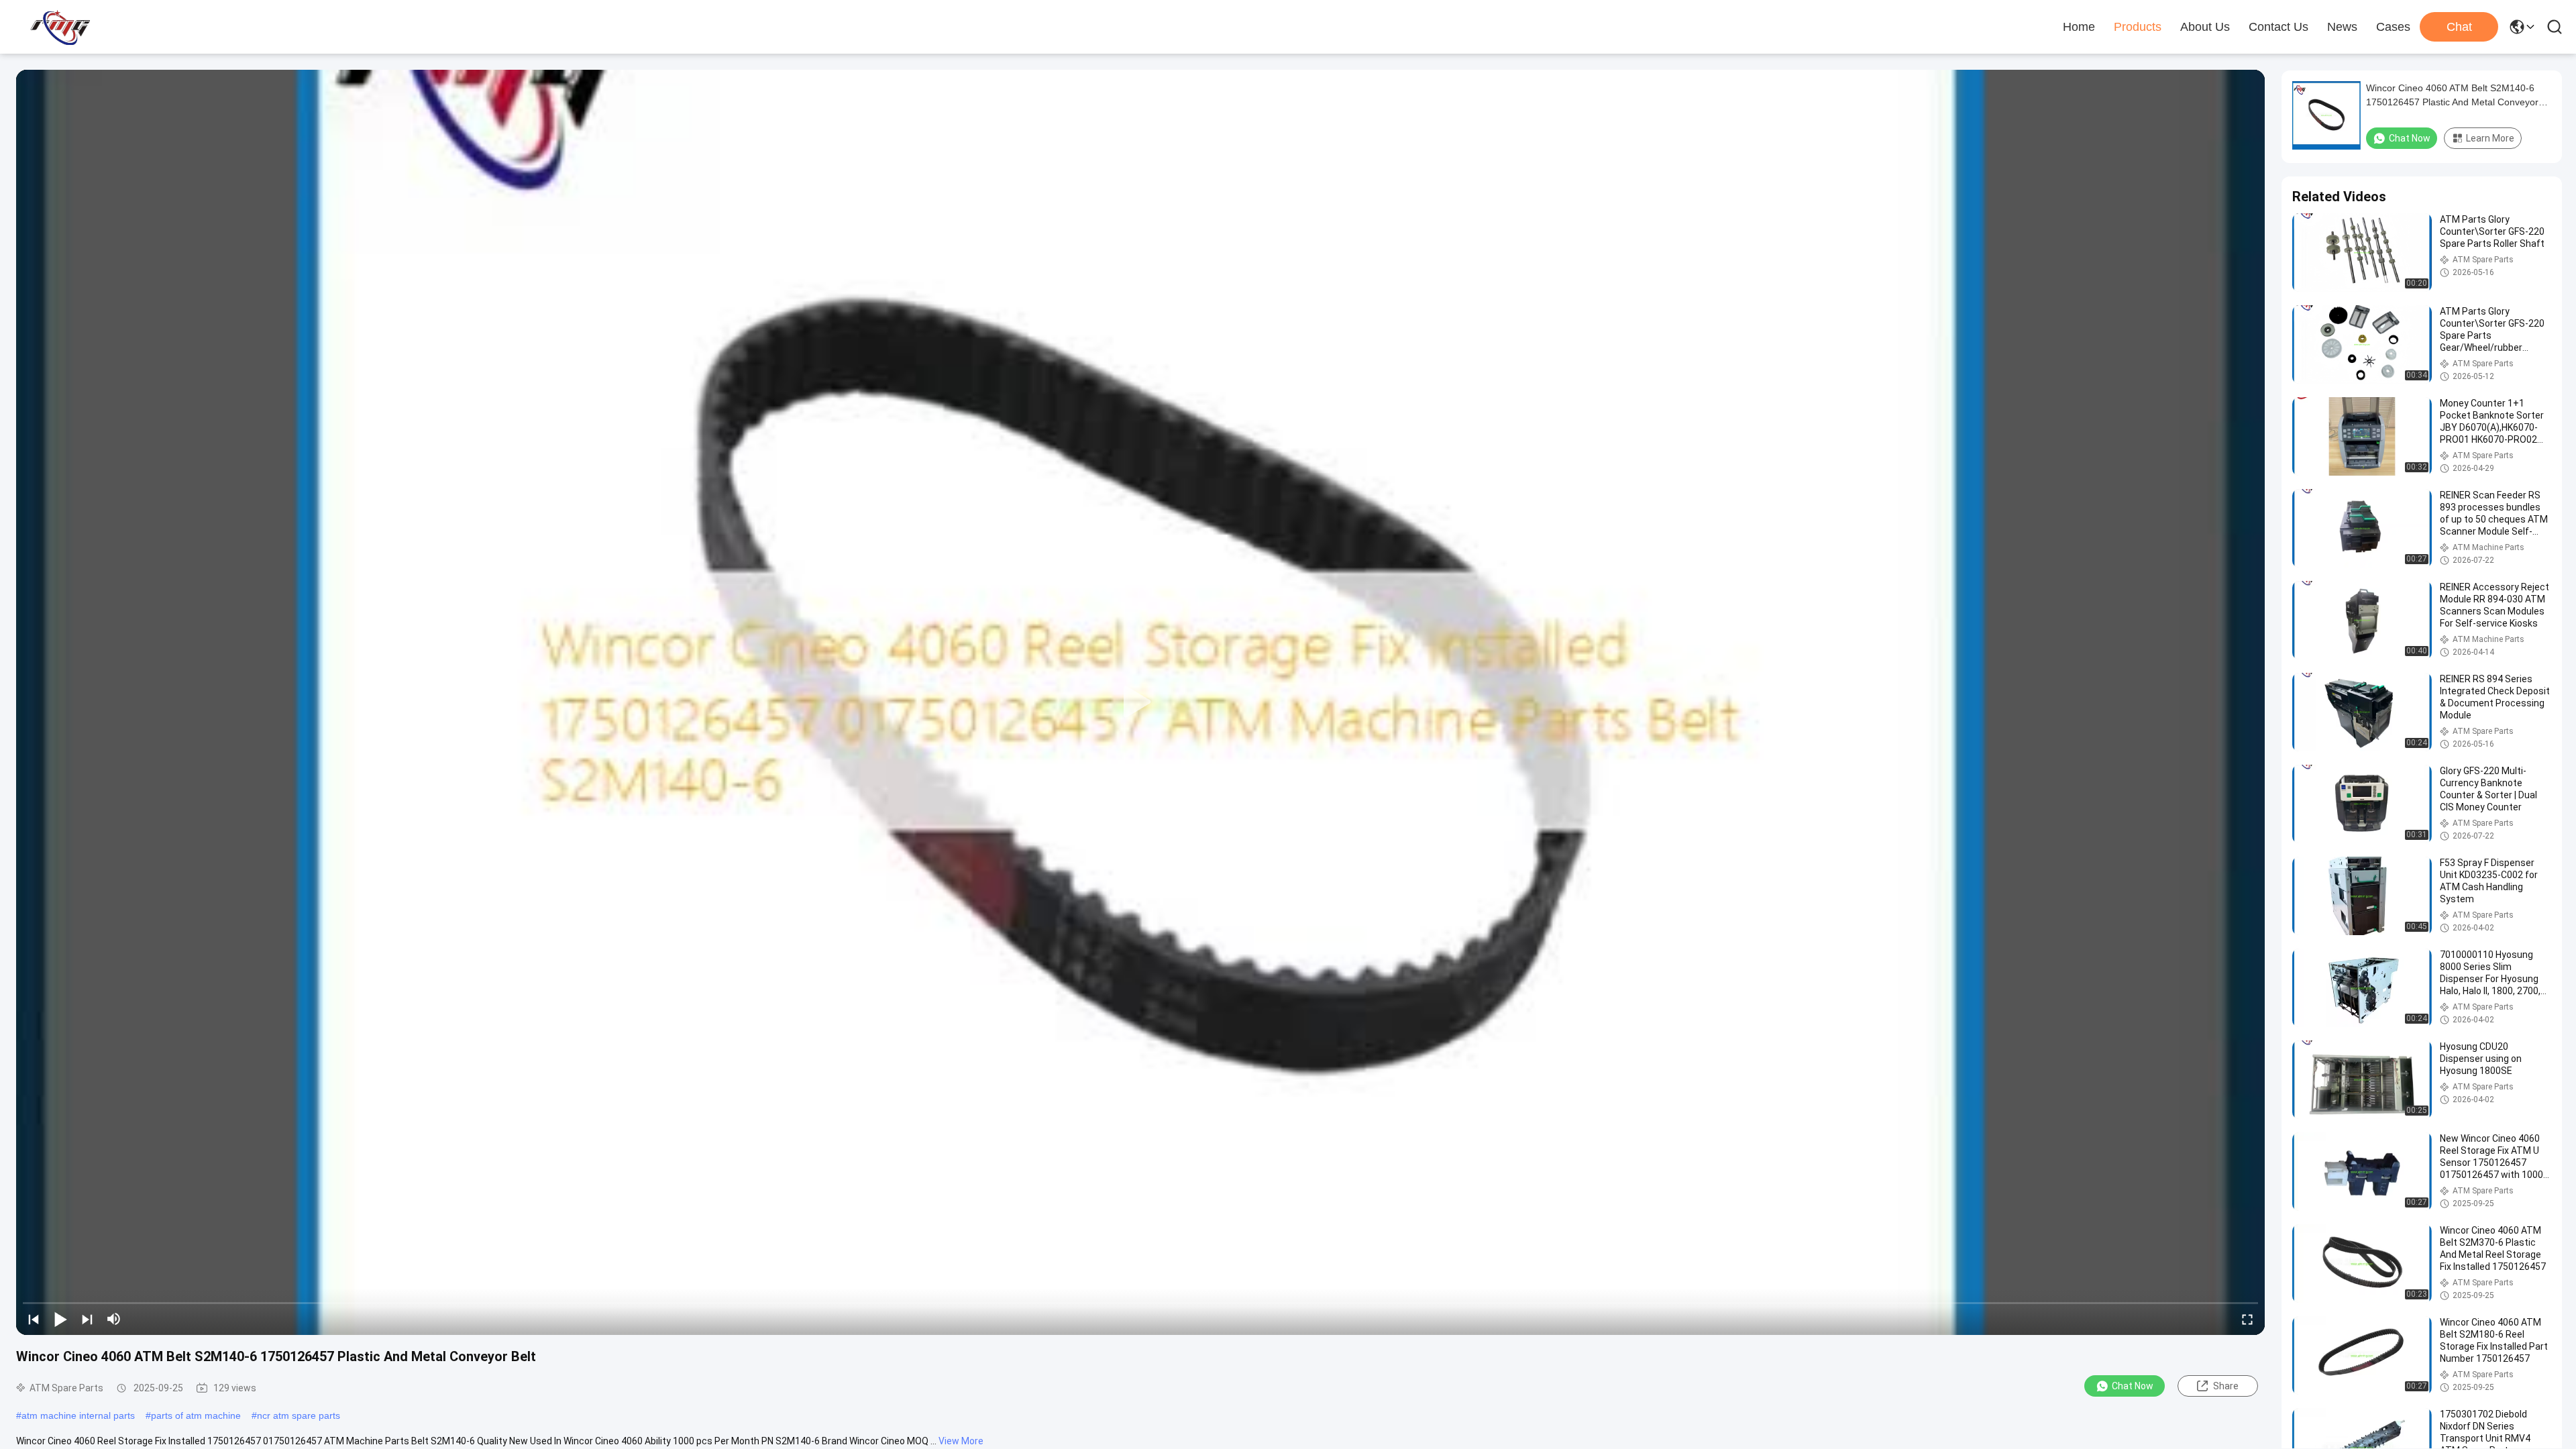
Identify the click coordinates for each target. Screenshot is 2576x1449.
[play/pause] (60, 1319)
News (2342, 27)
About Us (2205, 27)
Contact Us (2278, 27)
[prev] (34, 1319)
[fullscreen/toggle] (2247, 1319)
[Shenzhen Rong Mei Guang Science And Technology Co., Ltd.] (60, 27)
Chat (2459, 27)
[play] (1140, 702)
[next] (87, 1319)
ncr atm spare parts (299, 1415)
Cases (2393, 27)
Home (2079, 27)
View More (961, 1441)
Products (2138, 27)
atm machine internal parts (78, 1415)
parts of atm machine (196, 1415)
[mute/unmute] (114, 1319)
